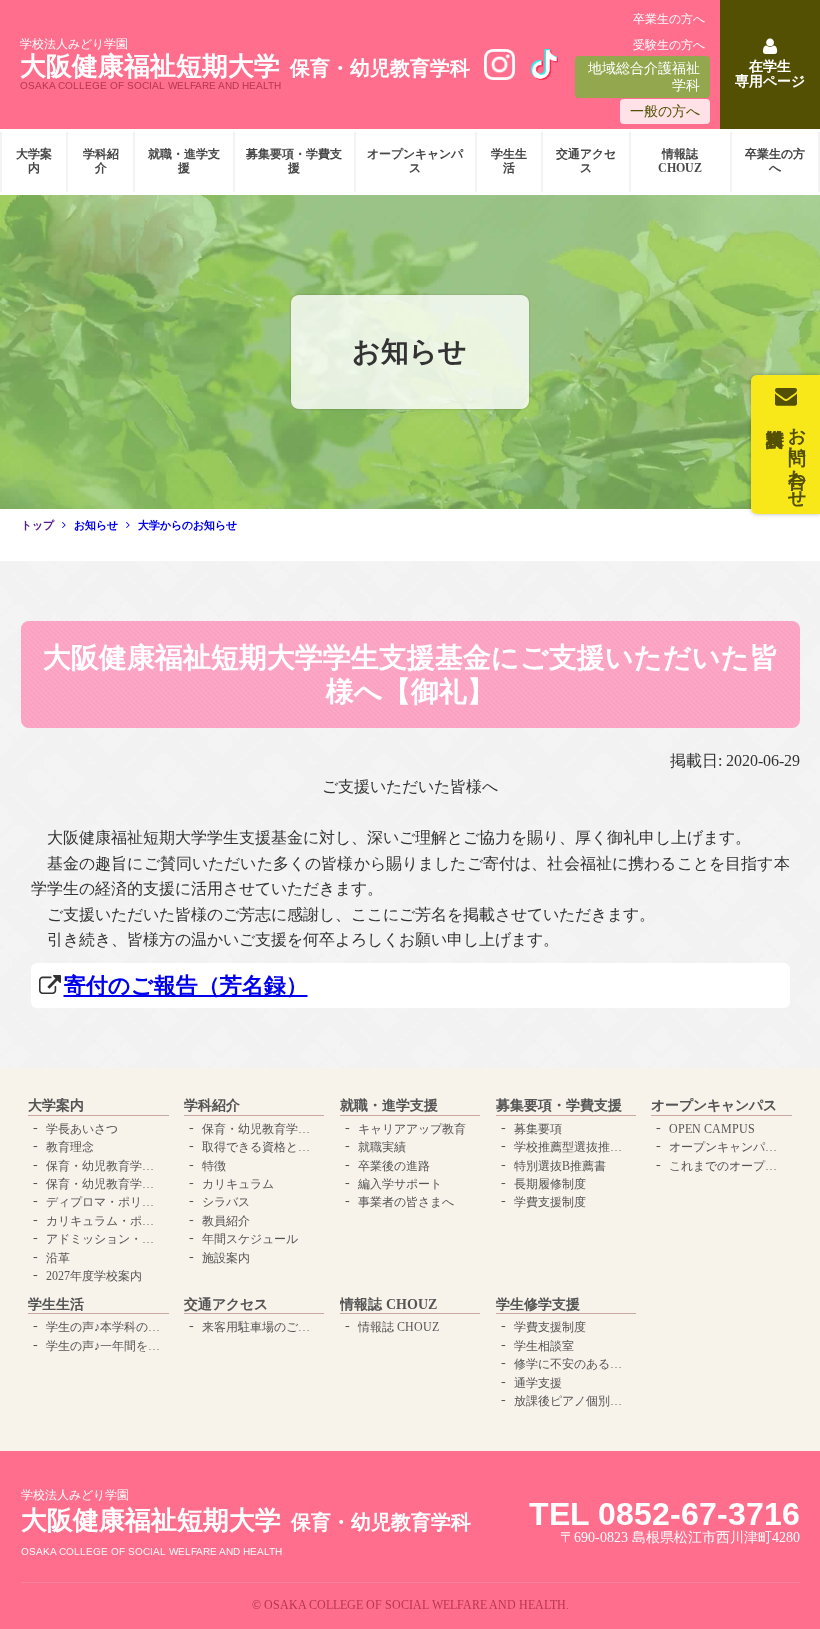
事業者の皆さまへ (406, 1202)
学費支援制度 (550, 1202)
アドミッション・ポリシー (104, 1239)
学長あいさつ (82, 1129)
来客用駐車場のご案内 (260, 1327)
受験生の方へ (669, 45)
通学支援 (538, 1383)
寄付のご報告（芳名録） (186, 985)
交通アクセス (586, 161)
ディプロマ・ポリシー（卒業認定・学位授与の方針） (104, 1202)
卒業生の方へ (669, 19)
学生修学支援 (538, 1304)
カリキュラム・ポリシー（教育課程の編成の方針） (104, 1221)
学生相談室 (544, 1346)
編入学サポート (400, 1184)
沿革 (58, 1258)
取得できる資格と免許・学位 (260, 1147)
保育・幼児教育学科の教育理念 (104, 1166)
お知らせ (96, 525)
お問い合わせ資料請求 (797, 457)
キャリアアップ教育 (412, 1129)
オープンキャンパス (415, 161)
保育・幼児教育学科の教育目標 (104, 1184)
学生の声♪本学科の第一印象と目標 (104, 1327)
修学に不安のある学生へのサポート (572, 1364)
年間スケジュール (250, 1239)
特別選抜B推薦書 (560, 1166)
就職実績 (382, 1147)
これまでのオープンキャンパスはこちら (727, 1166)
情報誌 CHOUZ (680, 161)
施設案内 (226, 1258)
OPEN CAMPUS (712, 1129)
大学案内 (34, 161)
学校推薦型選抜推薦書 (572, 1147)
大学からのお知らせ (187, 525)
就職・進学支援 (184, 161)
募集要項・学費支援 (294, 161)
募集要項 (538, 1129)
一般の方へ (665, 111)
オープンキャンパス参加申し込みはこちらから (727, 1147)
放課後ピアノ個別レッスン (572, 1401)
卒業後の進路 (394, 1166)
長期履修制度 (550, 1184)
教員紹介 (226, 1221)
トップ (37, 525)
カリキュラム (238, 1184)
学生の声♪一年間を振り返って (104, 1346)
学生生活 (509, 161)
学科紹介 (101, 161)
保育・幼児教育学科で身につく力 (260, 1129)
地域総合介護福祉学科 (644, 77)
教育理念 (70, 1147)
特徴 (214, 1166)
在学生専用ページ (770, 74)
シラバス (226, 1202)
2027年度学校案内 (94, 1276)
